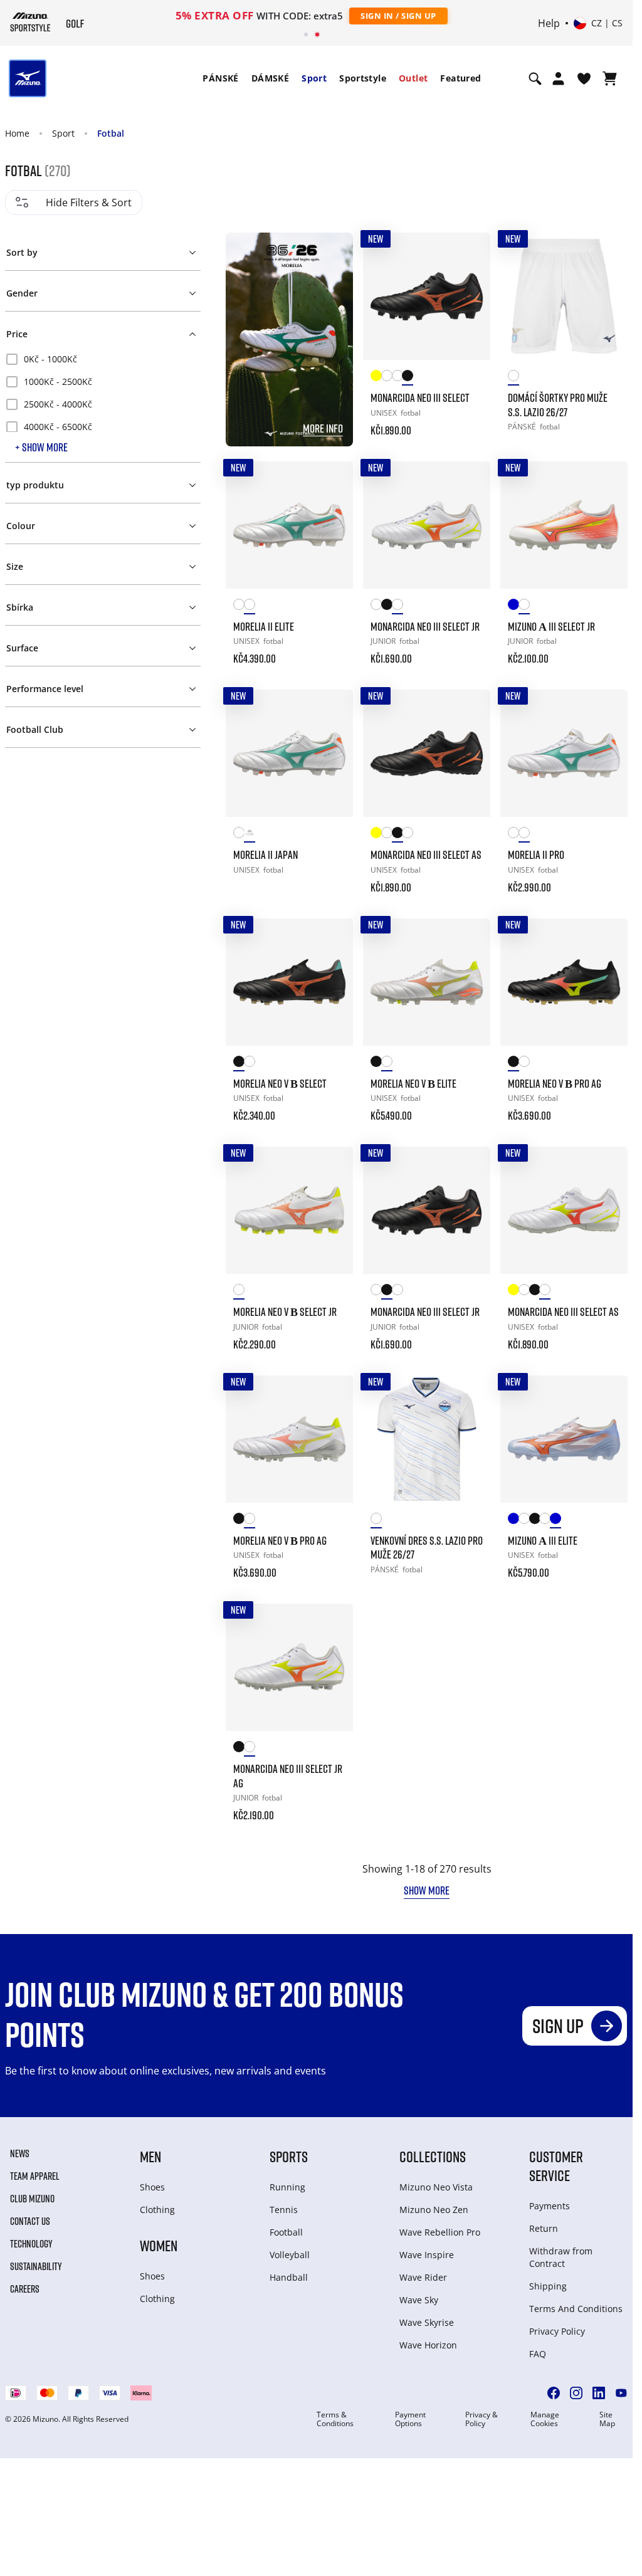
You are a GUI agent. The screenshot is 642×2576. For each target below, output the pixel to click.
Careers (25, 2289)
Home (17, 133)
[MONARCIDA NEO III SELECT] (427, 296)
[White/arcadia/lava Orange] (249, 607)
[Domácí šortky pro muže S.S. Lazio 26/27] (564, 296)
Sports (289, 2156)
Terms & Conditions (335, 2419)
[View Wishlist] (584, 78)
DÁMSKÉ (270, 78)
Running (287, 2187)
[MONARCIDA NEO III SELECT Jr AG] (289, 1667)
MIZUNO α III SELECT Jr (551, 626)
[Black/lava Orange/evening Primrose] (534, 1521)
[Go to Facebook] (554, 2393)
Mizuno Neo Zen (434, 2210)
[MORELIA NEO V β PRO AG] (564, 982)
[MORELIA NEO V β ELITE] (427, 982)
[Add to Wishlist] (469, 254)
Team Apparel (35, 2176)
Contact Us (30, 2221)
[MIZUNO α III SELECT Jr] (564, 525)
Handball (289, 2277)
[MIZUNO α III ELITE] (564, 1439)
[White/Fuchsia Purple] (524, 1521)
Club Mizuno (32, 2199)
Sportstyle (363, 78)
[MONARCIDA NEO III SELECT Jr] (427, 525)
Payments (550, 2206)
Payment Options (410, 2419)
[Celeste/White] (513, 607)
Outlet (413, 78)
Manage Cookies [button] (545, 2419)
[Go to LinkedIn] (599, 2393)
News (20, 2153)
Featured (460, 78)
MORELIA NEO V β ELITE (413, 1083)
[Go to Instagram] (576, 2393)
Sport (314, 78)
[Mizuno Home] (30, 22)
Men (150, 2156)
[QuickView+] (469, 288)
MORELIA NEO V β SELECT (280, 1083)
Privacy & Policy (481, 2419)
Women (159, 2245)
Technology (31, 2244)
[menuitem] (220, 78)
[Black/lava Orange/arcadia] (239, 1064)
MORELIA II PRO (536, 854)
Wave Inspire (427, 2255)
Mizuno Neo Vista (436, 2187)
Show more (427, 1890)
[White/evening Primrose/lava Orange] (397, 607)
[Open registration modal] (558, 78)
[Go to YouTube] (621, 2393)
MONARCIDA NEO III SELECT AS (426, 854)
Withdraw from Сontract (561, 2257)
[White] (513, 378)
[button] (103, 250)
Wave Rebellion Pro (440, 2232)
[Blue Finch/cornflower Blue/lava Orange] (555, 1521)
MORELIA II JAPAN (266, 854)
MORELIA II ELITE (264, 626)
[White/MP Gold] (387, 378)
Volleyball (290, 2255)
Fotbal (111, 133)
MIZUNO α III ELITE (543, 1540)
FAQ (538, 2354)
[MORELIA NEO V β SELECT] (289, 982)
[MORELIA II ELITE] (289, 525)
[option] (103, 359)
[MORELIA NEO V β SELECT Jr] (289, 1210)
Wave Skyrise (427, 2322)
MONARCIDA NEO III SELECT (420, 397)
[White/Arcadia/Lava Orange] (249, 835)
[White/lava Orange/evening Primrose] (524, 607)
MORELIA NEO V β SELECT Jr (285, 1312)
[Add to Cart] (469, 422)
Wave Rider (423, 2277)
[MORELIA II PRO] (564, 753)
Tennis (284, 2210)
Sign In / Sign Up (398, 16)
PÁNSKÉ (220, 78)
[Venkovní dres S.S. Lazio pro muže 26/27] (427, 1439)
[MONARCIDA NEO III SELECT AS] (427, 753)
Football (286, 2232)
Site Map (607, 2419)
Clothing (157, 2210)
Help (549, 23)
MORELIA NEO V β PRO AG (555, 1083)
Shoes (152, 2187)
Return (544, 2228)
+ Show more (41, 447)
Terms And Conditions (576, 2309)
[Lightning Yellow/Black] (376, 378)
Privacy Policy (557, 2331)
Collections (433, 2156)
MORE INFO (323, 428)
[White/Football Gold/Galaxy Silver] (239, 607)
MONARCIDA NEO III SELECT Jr (425, 626)
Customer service (556, 2166)
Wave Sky (419, 2300)
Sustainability (36, 2266)
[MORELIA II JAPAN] (289, 753)
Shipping (548, 2286)
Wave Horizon (428, 2345)
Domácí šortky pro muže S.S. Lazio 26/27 (558, 405)
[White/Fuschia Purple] (397, 378)
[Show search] (535, 78)
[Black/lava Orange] (407, 378)
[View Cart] (610, 78)
